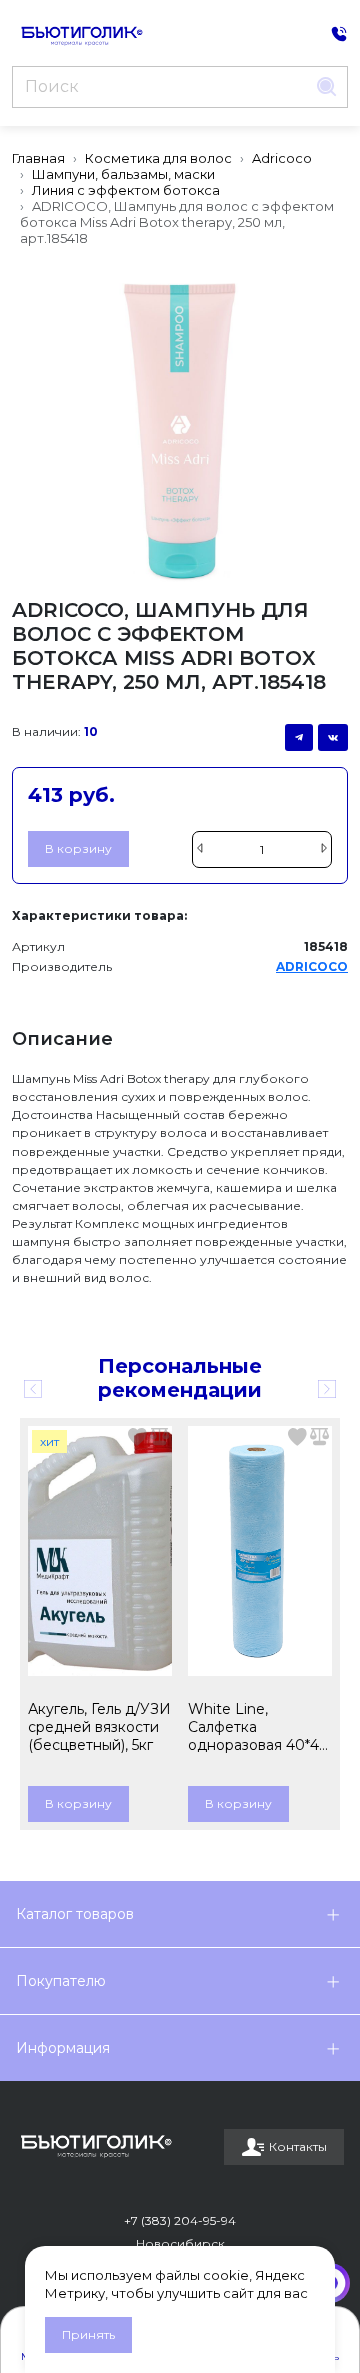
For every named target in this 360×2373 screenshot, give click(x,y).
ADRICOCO (312, 966)
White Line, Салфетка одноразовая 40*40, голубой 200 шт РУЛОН (260, 1727)
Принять (88, 2334)
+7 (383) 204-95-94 (180, 2220)
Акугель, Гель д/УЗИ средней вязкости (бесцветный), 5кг (99, 1727)
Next (327, 1389)
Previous (33, 1389)
